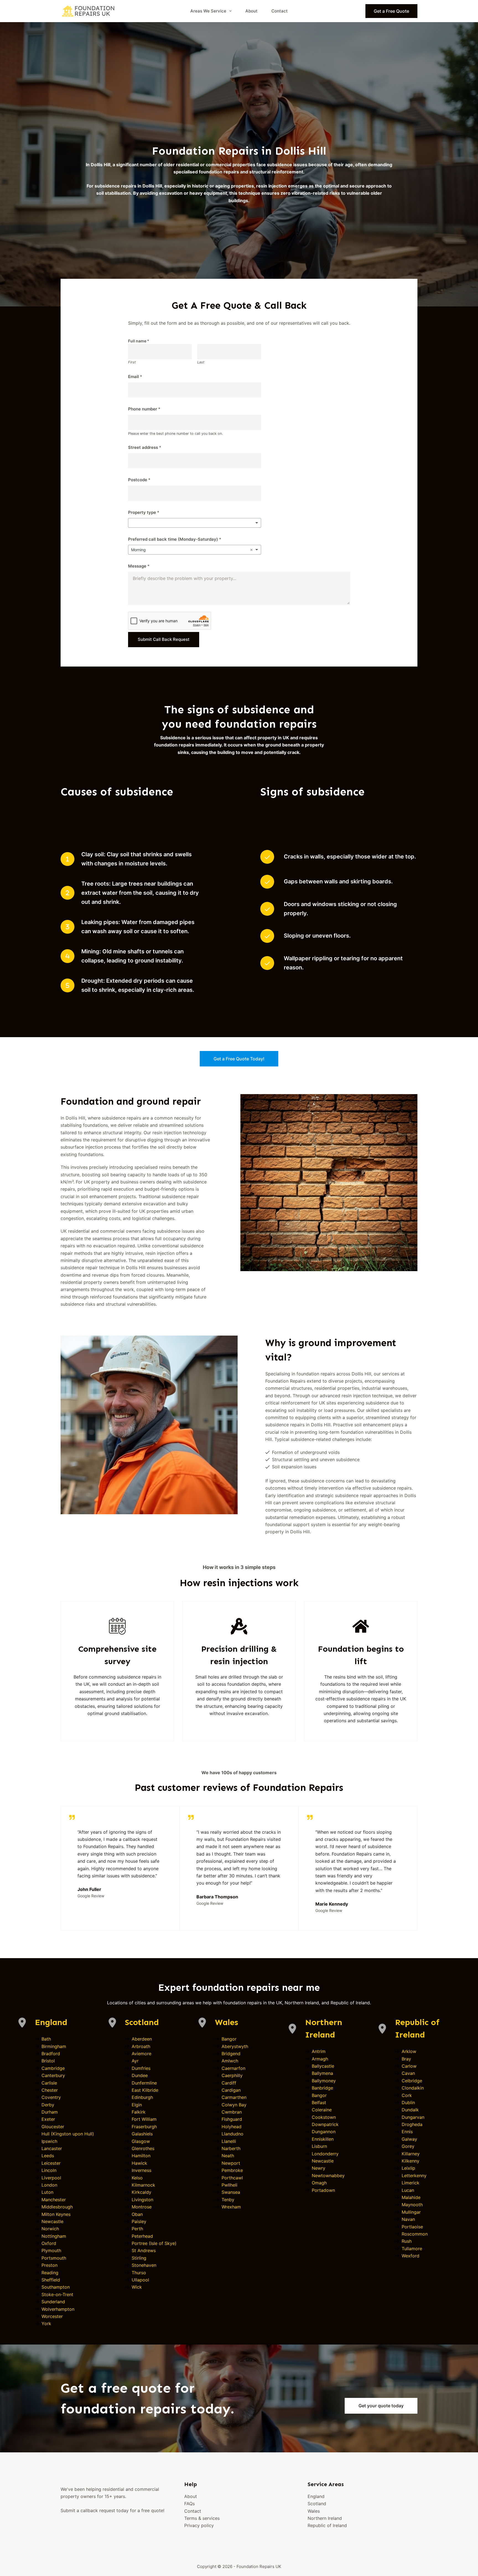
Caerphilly (232, 2075)
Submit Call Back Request (164, 639)
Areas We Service (208, 11)
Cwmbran (232, 2112)
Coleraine (322, 2110)
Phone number (144, 409)
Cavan (408, 2073)
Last (201, 362)
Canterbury (53, 2075)
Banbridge (322, 2088)
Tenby (228, 2200)
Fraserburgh (144, 2127)
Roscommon (415, 2234)
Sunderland (53, 2302)
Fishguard (232, 2119)
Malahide (411, 2197)
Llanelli (229, 2141)
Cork (407, 2095)
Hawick (139, 2163)
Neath (228, 2156)
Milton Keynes (56, 2214)
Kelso (137, 2178)
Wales (227, 2022)
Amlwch (230, 2061)
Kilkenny (411, 2161)
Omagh (319, 2183)
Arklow (409, 2051)
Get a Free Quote (391, 11)
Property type (144, 512)
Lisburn (319, 2146)
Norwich (50, 2229)
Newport (231, 2163)
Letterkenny (414, 2176)
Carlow (409, 2066)
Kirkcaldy (141, 2192)
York (46, 2323)
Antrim (319, 2051)
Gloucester (53, 2127)
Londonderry (325, 2154)
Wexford (411, 2256)
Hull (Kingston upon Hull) (68, 2134)
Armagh (320, 2059)
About (251, 11)
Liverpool (51, 2178)
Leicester (51, 2163)
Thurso (139, 2273)
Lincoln (49, 2170)
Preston (50, 2265)
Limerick (411, 2183)
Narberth (231, 2148)
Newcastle (52, 2221)
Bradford (51, 2054)
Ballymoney (324, 2081)
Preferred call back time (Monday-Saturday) (175, 539)
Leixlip (408, 2168)
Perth (137, 2229)
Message (139, 566)
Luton (47, 2192)
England (51, 2022)
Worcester (52, 2316)
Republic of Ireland (327, 2525)
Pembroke (232, 2170)
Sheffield (51, 2280)
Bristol (48, 2061)
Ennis (407, 2132)
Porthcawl (232, 2178)
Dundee (140, 2075)
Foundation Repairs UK (259, 2566)
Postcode (139, 480)
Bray (406, 2059)
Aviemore (141, 2054)
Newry (319, 2168)
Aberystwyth (235, 2046)
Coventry (51, 2097)
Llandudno (232, 2134)
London (49, 2185)
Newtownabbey (328, 2176)
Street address (145, 447)
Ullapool (140, 2280)
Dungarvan (413, 2117)
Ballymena (322, 2073)
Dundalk (410, 2110)
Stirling (139, 2258)
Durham (50, 2112)
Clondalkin (413, 2088)
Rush (407, 2241)
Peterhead (142, 2236)
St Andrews (144, 2250)
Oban (137, 2214)
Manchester (54, 2200)
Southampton (56, 2287)
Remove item (251, 550)
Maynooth (412, 2205)
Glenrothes (143, 2148)
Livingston (142, 2200)
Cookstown (324, 2117)
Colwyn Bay (234, 2105)
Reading (50, 2273)
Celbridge (412, 2081)
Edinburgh (142, 2097)
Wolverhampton (58, 2309)
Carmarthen (234, 2097)
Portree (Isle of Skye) (154, 2243)
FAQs (189, 2504)
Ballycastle (323, 2066)
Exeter (48, 2119)
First (132, 362)
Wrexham (231, 2207)
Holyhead (232, 2127)
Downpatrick (325, 2124)
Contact (280, 11)
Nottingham (54, 2236)
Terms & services (202, 2518)
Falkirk (139, 2112)
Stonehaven (144, 2265)
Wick (137, 2287)
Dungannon (324, 2132)
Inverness (141, 2170)
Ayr (135, 2061)
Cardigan (231, 2090)
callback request (98, 2510)
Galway (409, 2139)
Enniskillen (323, 2139)
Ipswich (49, 2141)
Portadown (323, 2190)
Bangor (229, 2039)
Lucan (408, 2190)
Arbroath (141, 2046)
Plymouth (51, 2250)
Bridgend (231, 2054)
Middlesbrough (57, 2207)
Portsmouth (54, 2258)
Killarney (411, 2154)
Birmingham (54, 2046)
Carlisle (49, 2083)
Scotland (142, 2022)
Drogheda (412, 2124)
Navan (408, 2219)
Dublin (408, 2103)
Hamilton (141, 2156)
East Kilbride (145, 2090)
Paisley (139, 2221)
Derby (48, 2105)
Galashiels (142, 2134)
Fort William (144, 2119)
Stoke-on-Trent (57, 2294)
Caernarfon (233, 2068)
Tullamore (412, 2249)
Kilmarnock (143, 2185)
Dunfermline (144, 2083)
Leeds (48, 2156)
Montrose (142, 2207)
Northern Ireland (325, 2518)
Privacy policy (199, 2525)
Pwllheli (229, 2185)
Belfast (319, 2103)
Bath (46, 2039)
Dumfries (141, 2068)
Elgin (137, 2105)
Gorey (408, 2146)
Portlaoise (412, 2227)
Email (135, 377)
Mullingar (411, 2212)
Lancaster (52, 2148)
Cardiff (229, 2083)
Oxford (49, 2243)
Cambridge (53, 2068)
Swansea (231, 2192)
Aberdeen (142, 2039)
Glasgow (141, 2141)
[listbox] (195, 523)
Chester (50, 2090)
